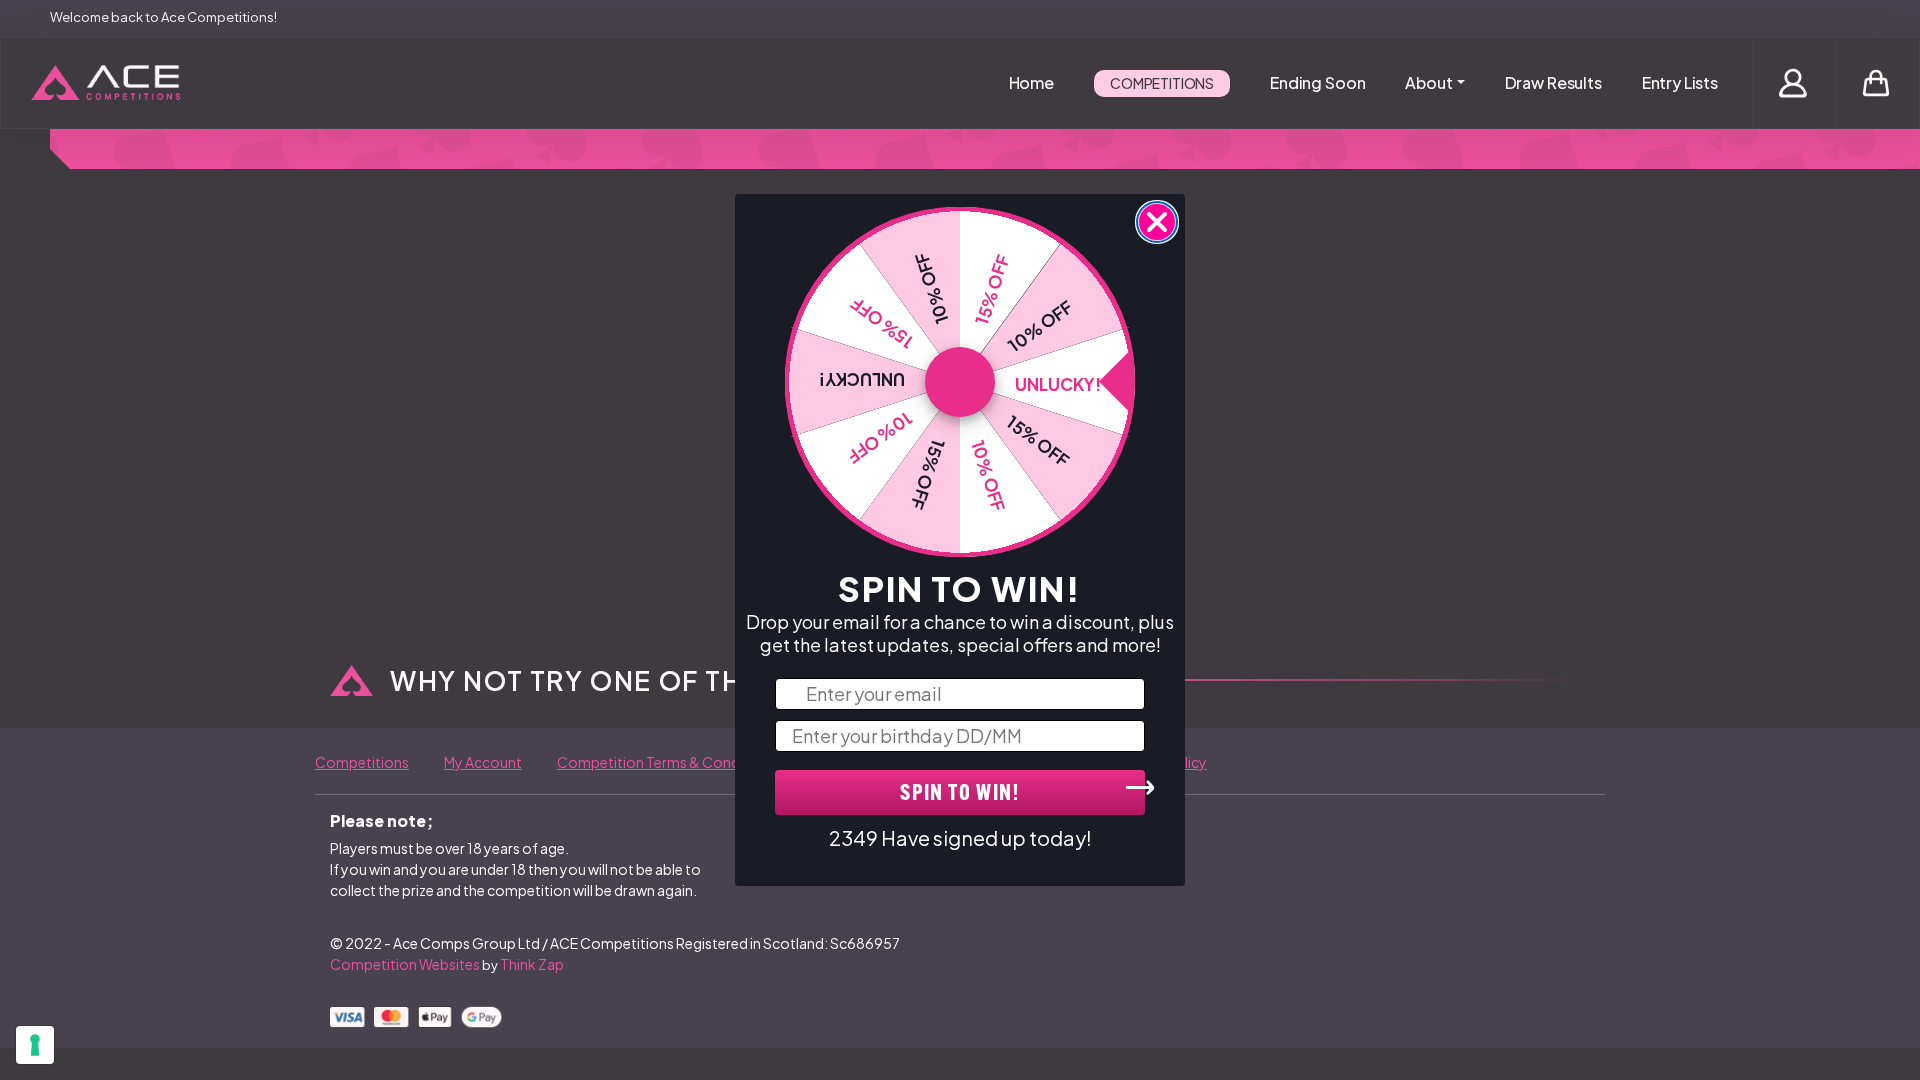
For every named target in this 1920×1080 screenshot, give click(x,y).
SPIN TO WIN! (959, 794)
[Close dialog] (1157, 222)
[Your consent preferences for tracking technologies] (35, 1045)
